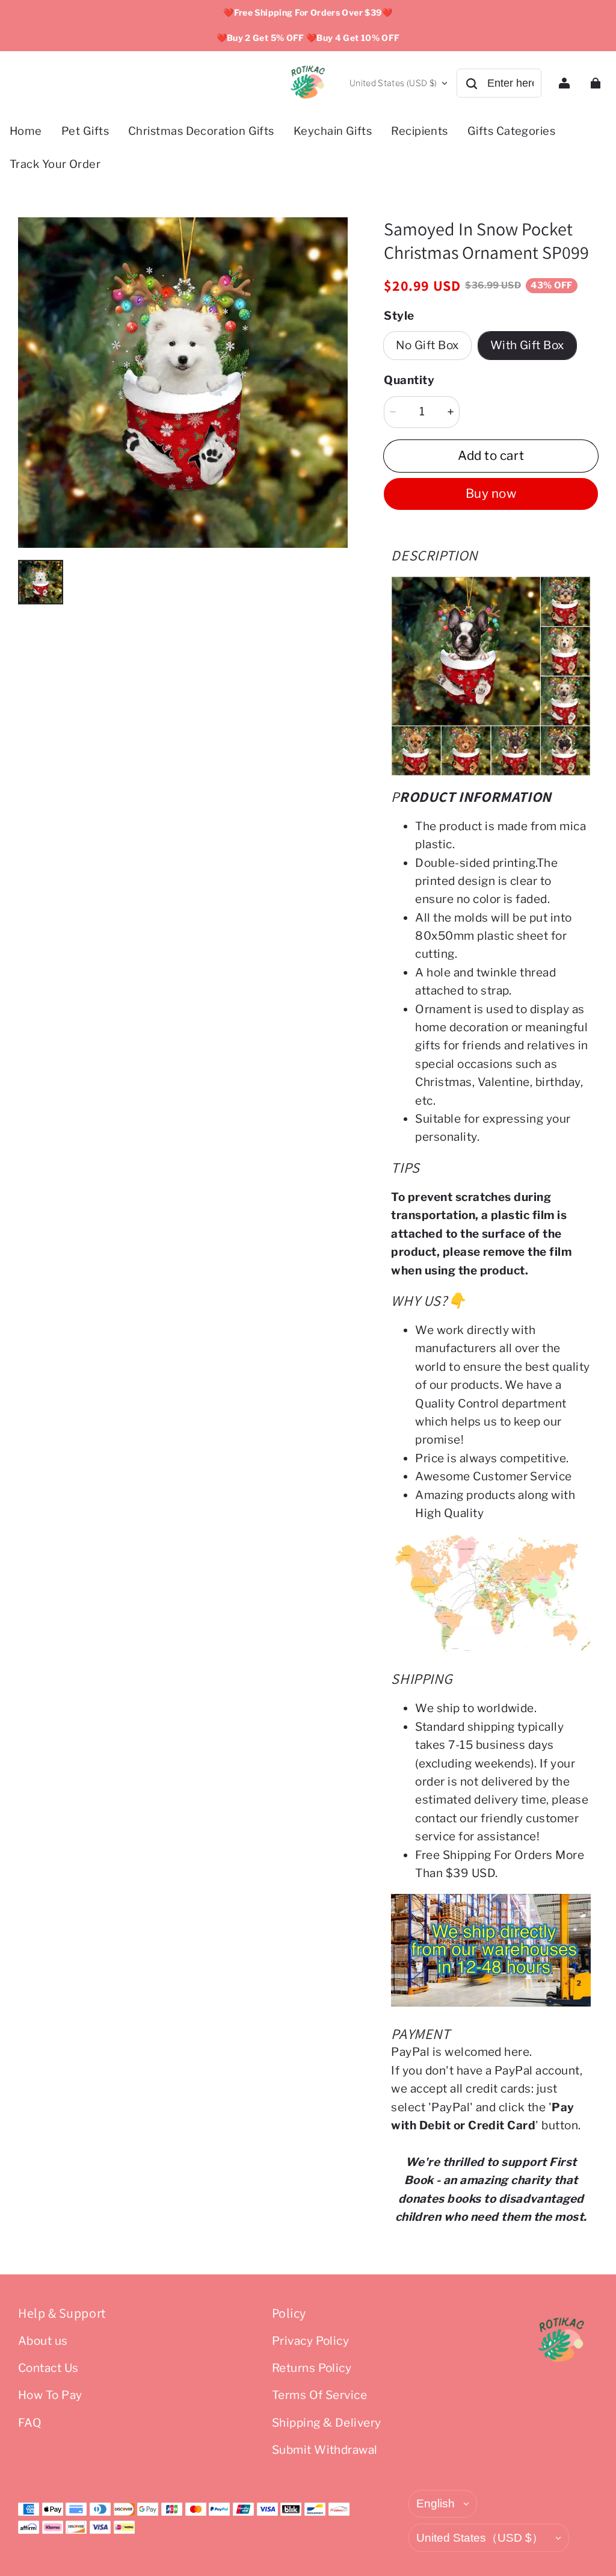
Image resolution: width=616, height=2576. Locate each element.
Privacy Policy (311, 2341)
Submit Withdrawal (325, 2450)
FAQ (30, 2423)
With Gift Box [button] (527, 345)
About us (43, 2341)
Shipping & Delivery (327, 2423)
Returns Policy (312, 2368)
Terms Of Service (320, 2395)
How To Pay (50, 2395)
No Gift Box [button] (427, 345)
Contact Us (48, 2368)
